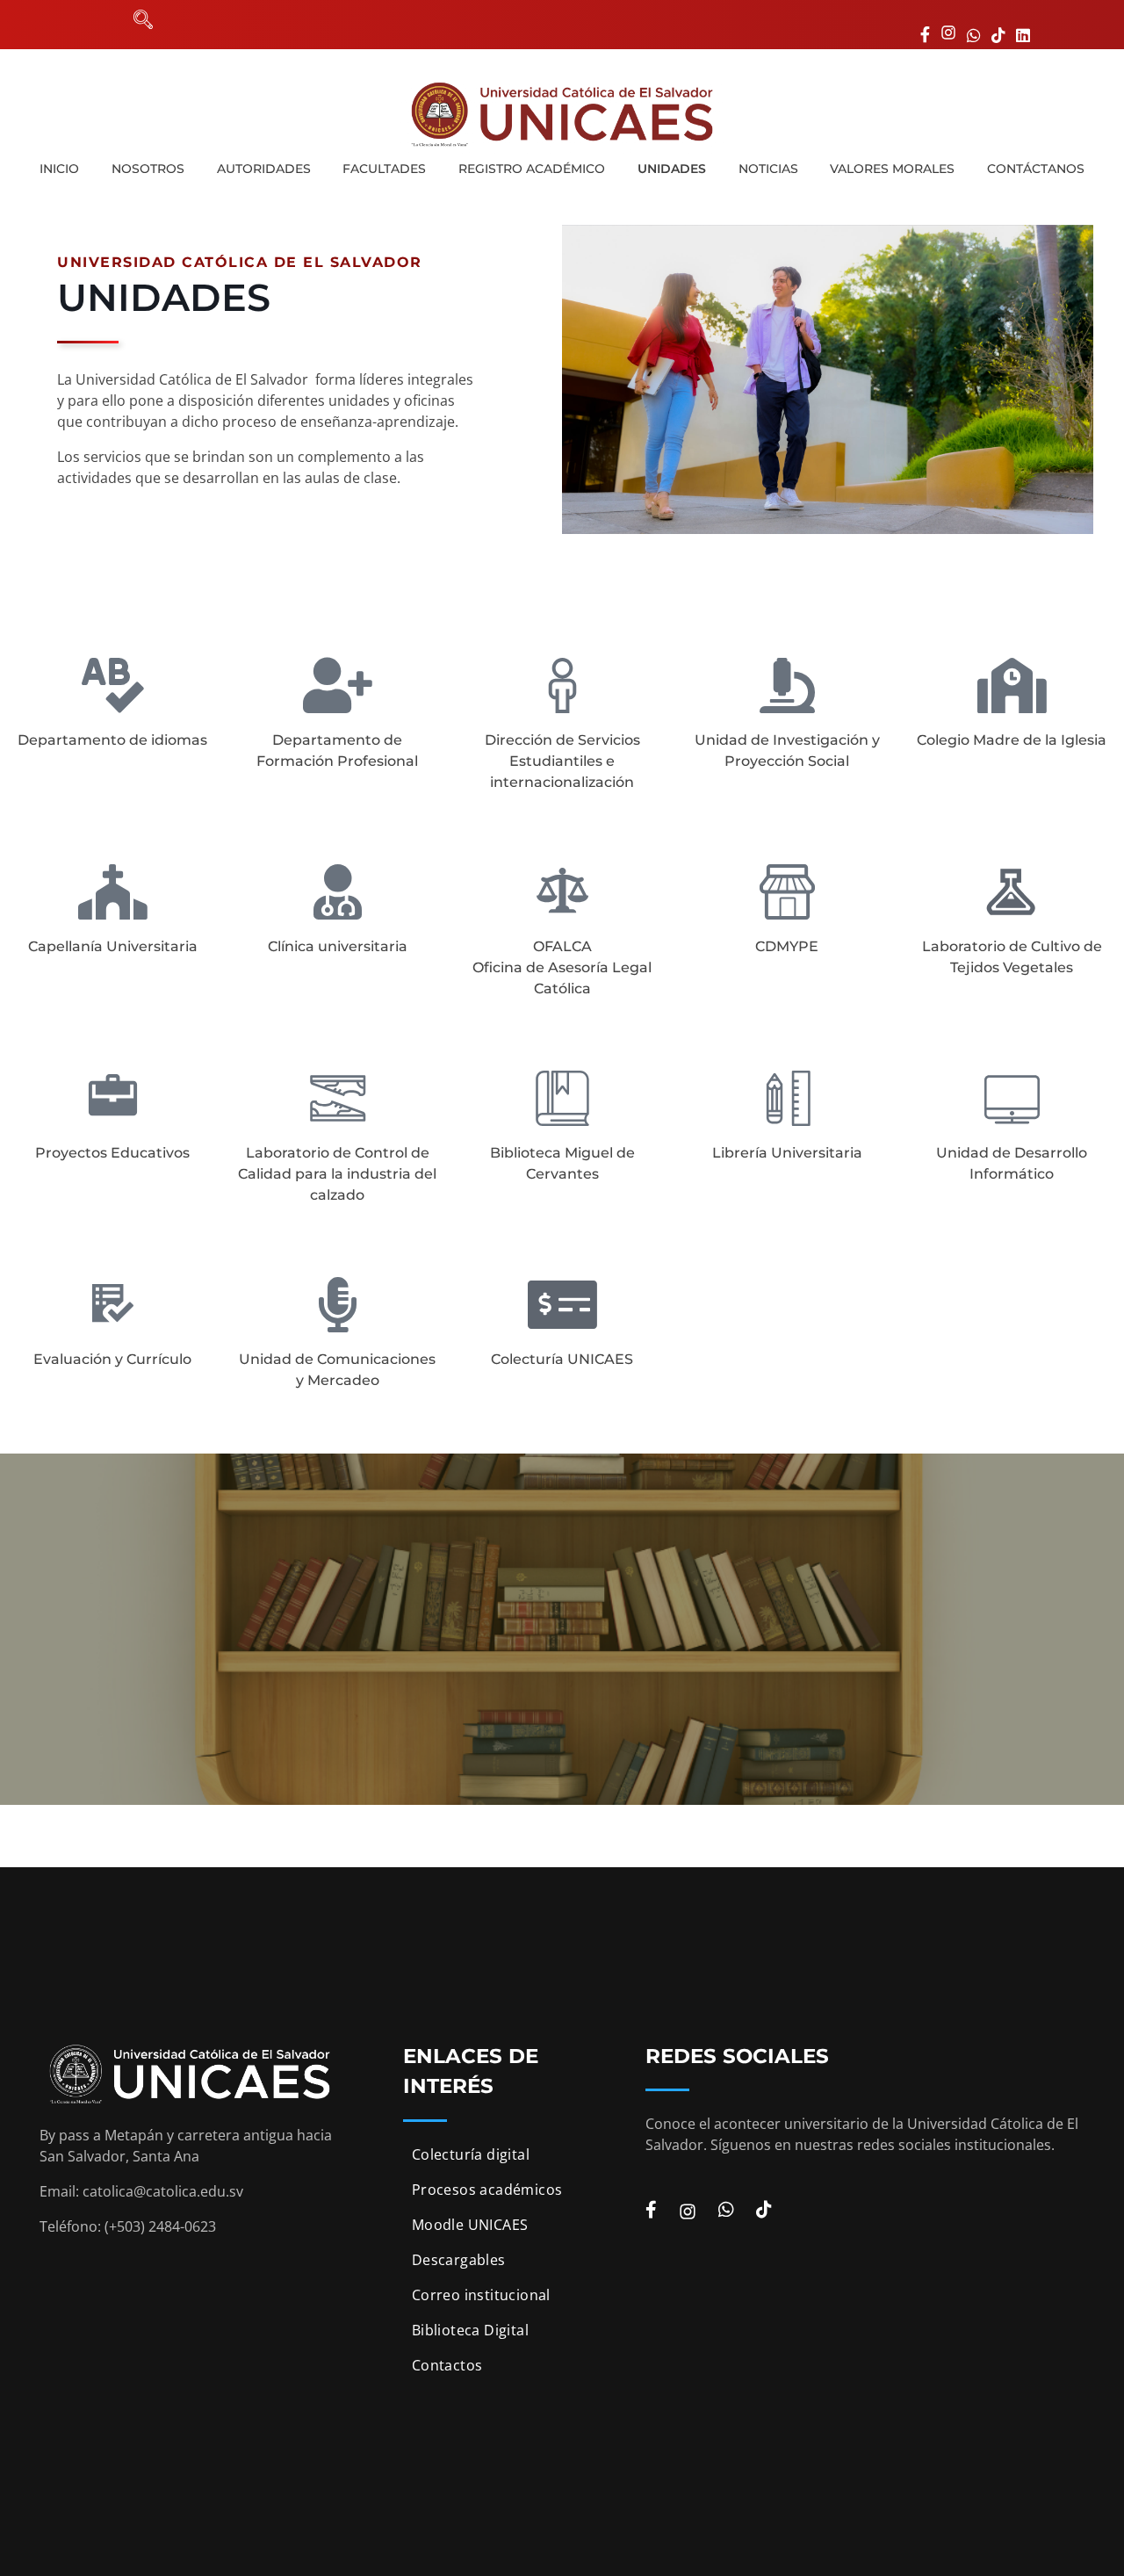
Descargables (459, 2260)
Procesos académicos (487, 2190)
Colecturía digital (471, 2154)
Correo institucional (481, 2295)
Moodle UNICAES (470, 2225)
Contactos (447, 2365)
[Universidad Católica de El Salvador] (562, 114)
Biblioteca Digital (470, 2330)
